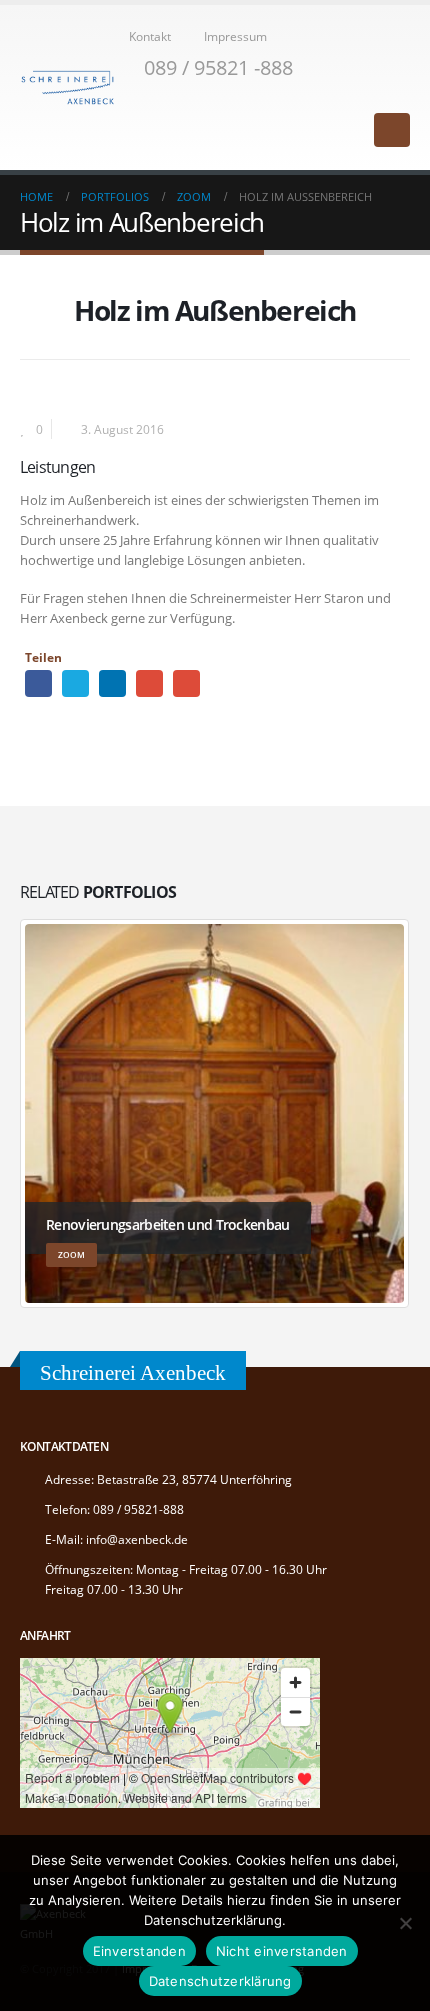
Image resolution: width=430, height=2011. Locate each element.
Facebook (38, 683)
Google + (149, 683)
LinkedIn (112, 683)
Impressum (235, 36)
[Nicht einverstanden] (405, 1923)
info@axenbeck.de (137, 1539)
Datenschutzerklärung (220, 1981)
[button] (401, 95)
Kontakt (150, 36)
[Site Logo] (68, 87)
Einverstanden (139, 1951)
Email (186, 683)
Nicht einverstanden (282, 1951)
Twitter (75, 683)
